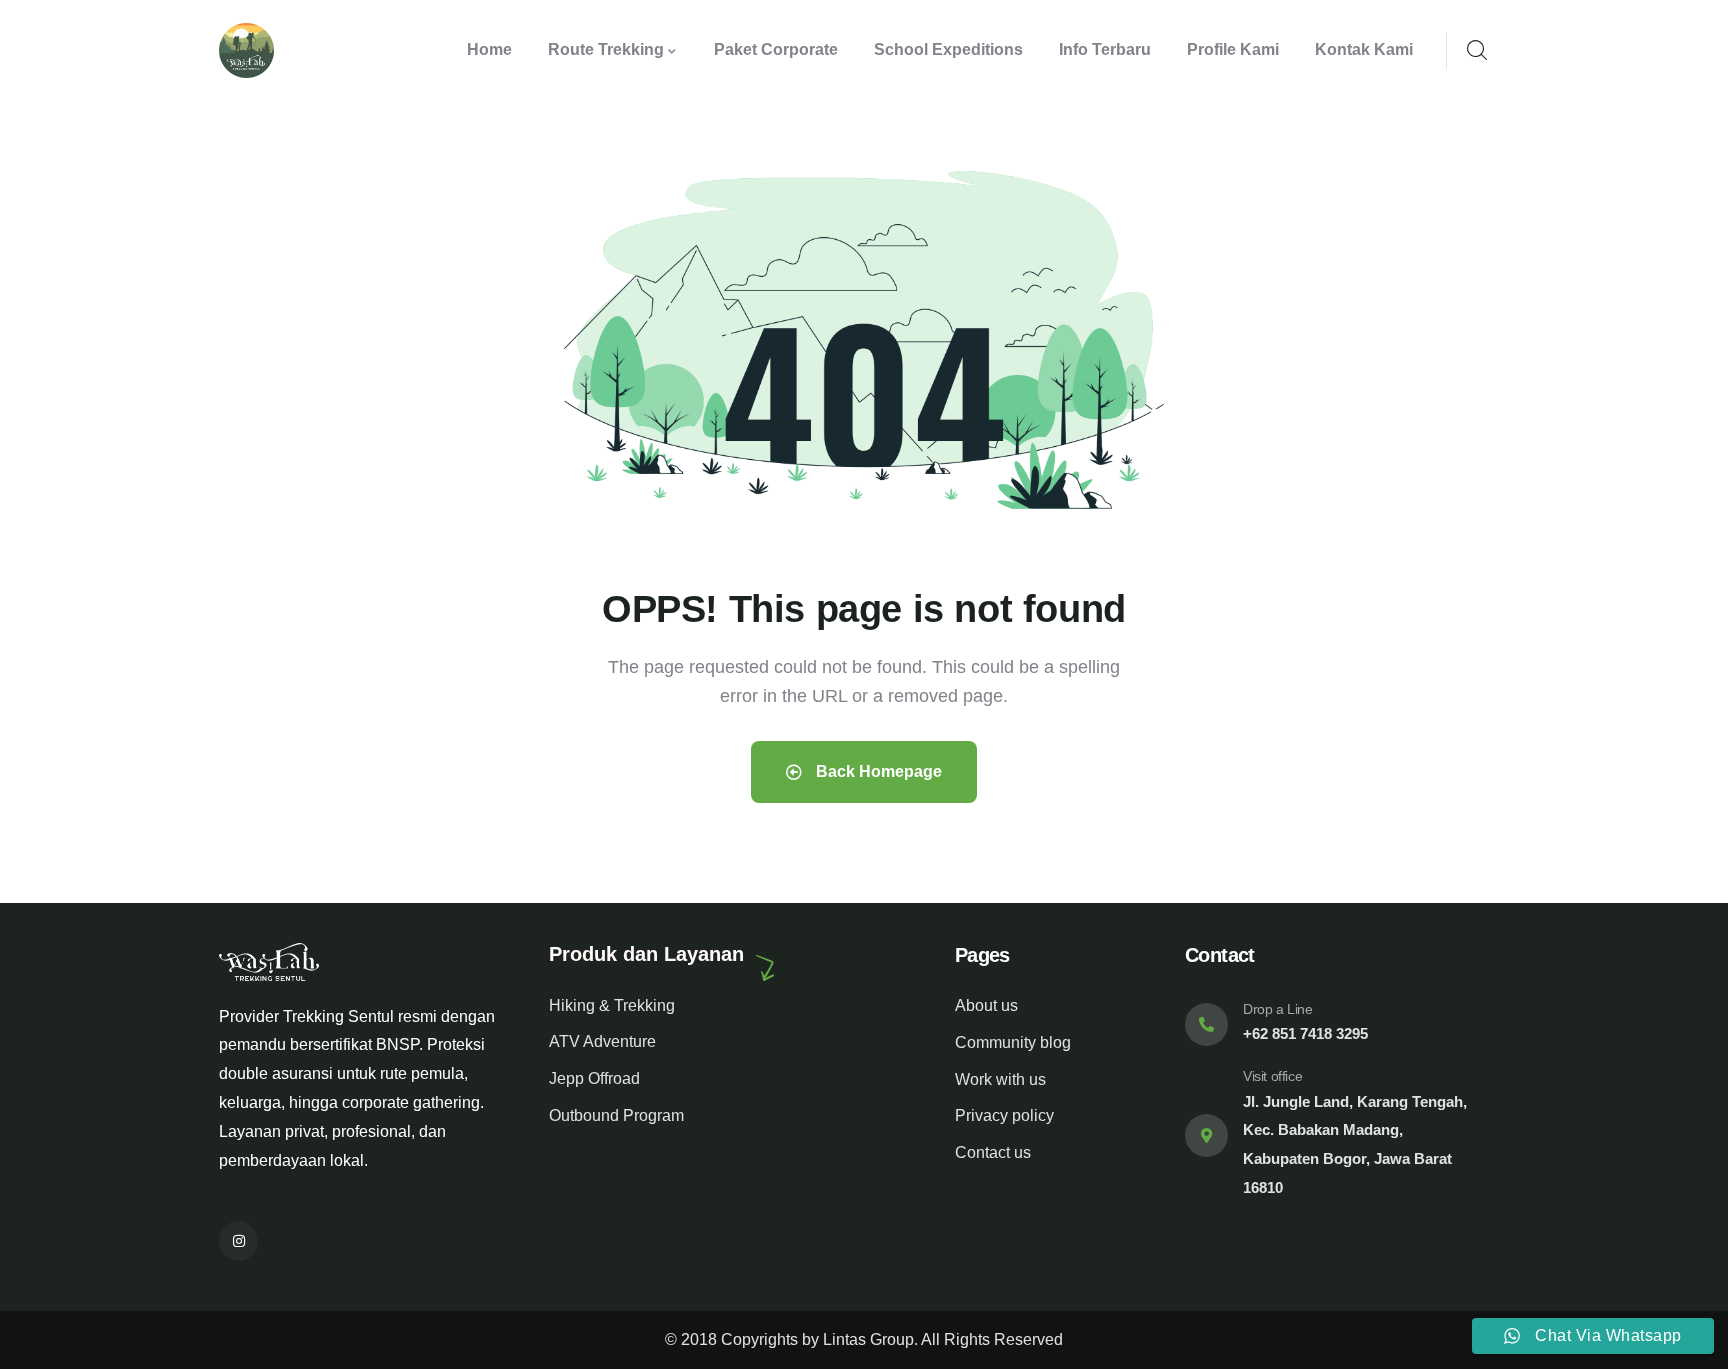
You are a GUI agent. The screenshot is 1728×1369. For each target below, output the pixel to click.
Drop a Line (1278, 1009)
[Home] (246, 50)
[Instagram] (238, 1240)
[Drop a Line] (1206, 1024)
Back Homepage (877, 771)
